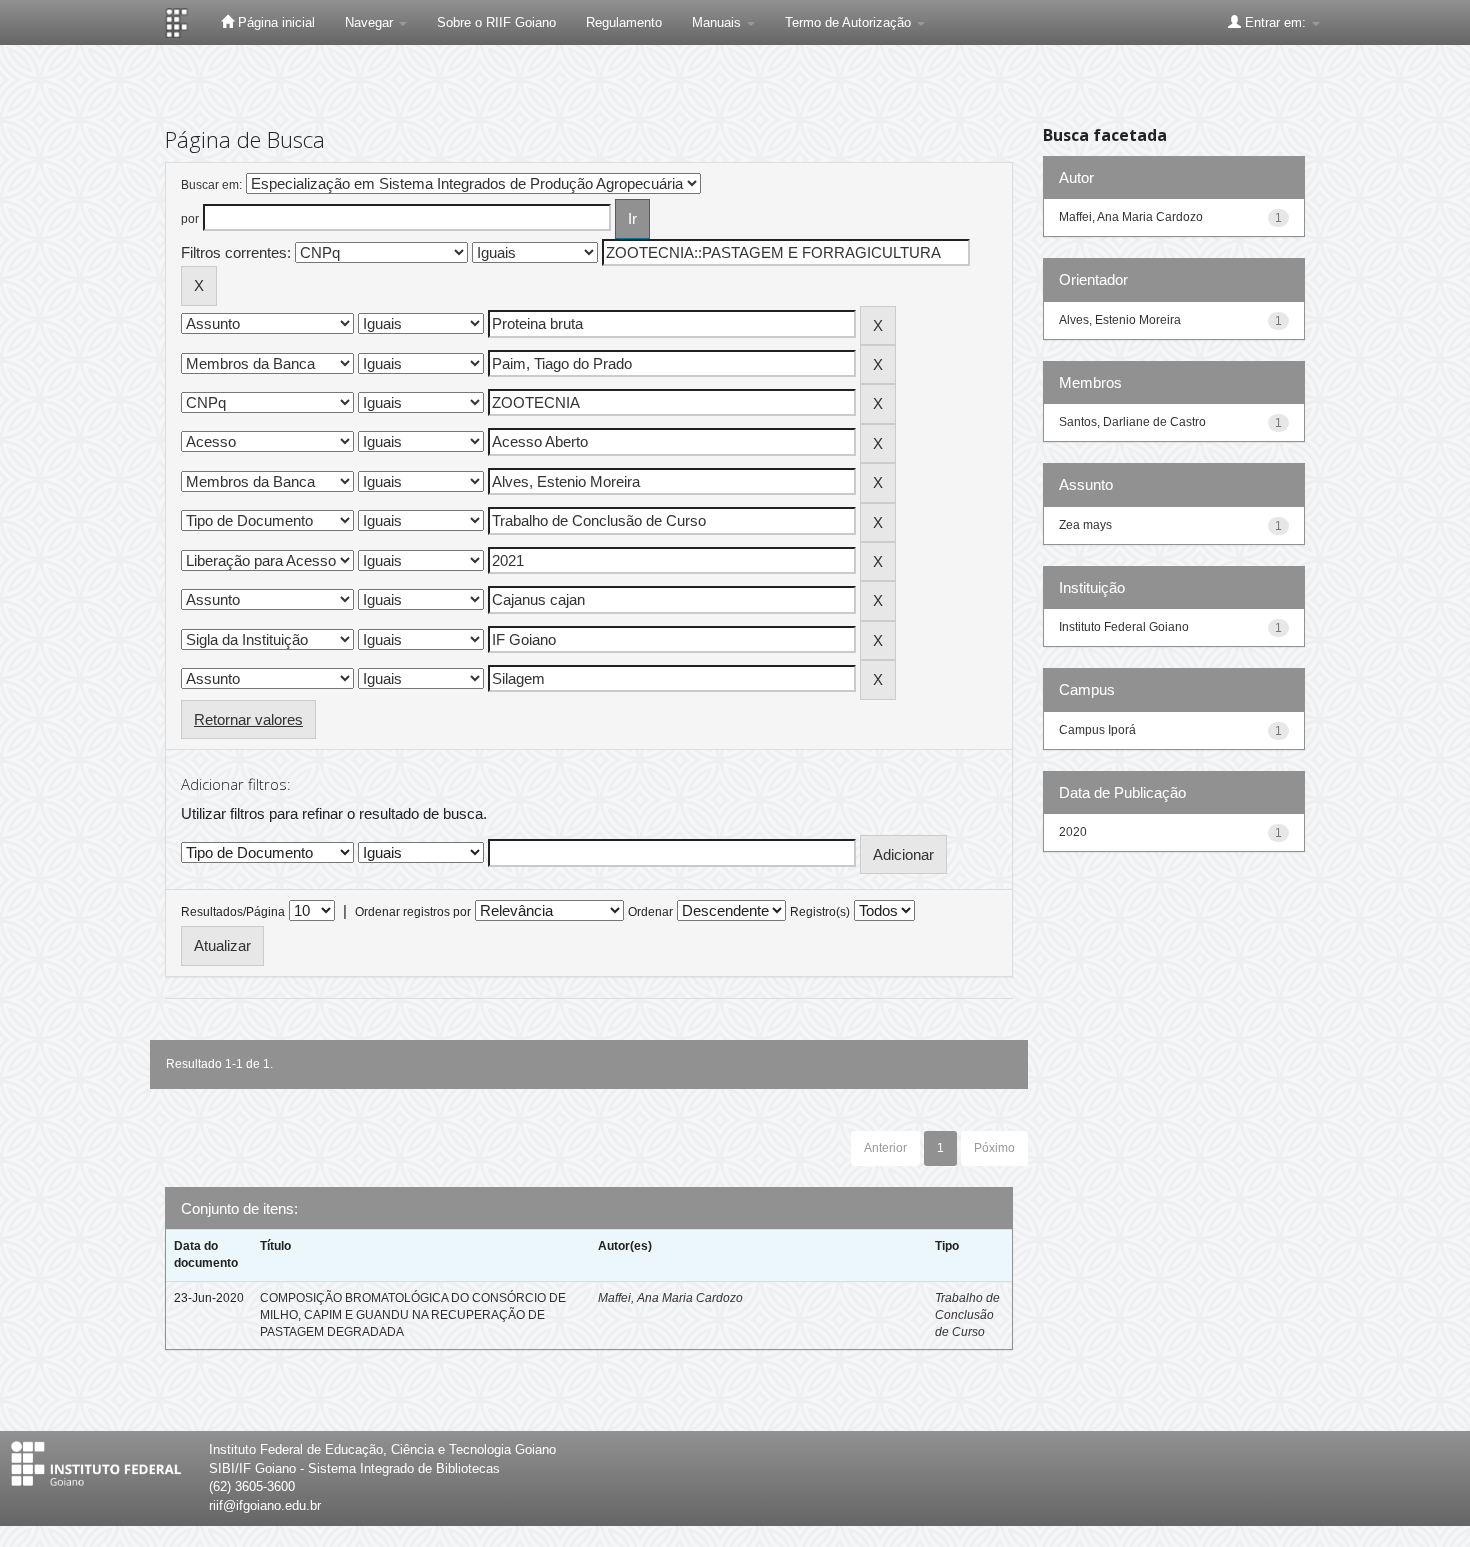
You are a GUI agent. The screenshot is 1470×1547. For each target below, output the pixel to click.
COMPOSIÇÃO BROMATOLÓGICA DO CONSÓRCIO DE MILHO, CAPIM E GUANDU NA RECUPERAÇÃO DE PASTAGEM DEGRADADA (413, 1315)
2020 (1073, 832)
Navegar (371, 22)
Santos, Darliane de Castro (1132, 422)
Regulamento (624, 22)
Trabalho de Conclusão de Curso (967, 1315)
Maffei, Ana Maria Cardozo (670, 1298)
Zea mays (1085, 525)
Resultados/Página (233, 912)
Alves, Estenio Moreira (1120, 320)
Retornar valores (248, 719)
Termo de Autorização (850, 22)
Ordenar (650, 912)
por (190, 219)
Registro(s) (820, 912)
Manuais (718, 22)
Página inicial (274, 22)
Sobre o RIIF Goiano (496, 22)
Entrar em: (1275, 22)
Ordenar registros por (413, 912)
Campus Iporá (1097, 730)
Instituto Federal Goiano (1124, 627)
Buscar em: (211, 185)
